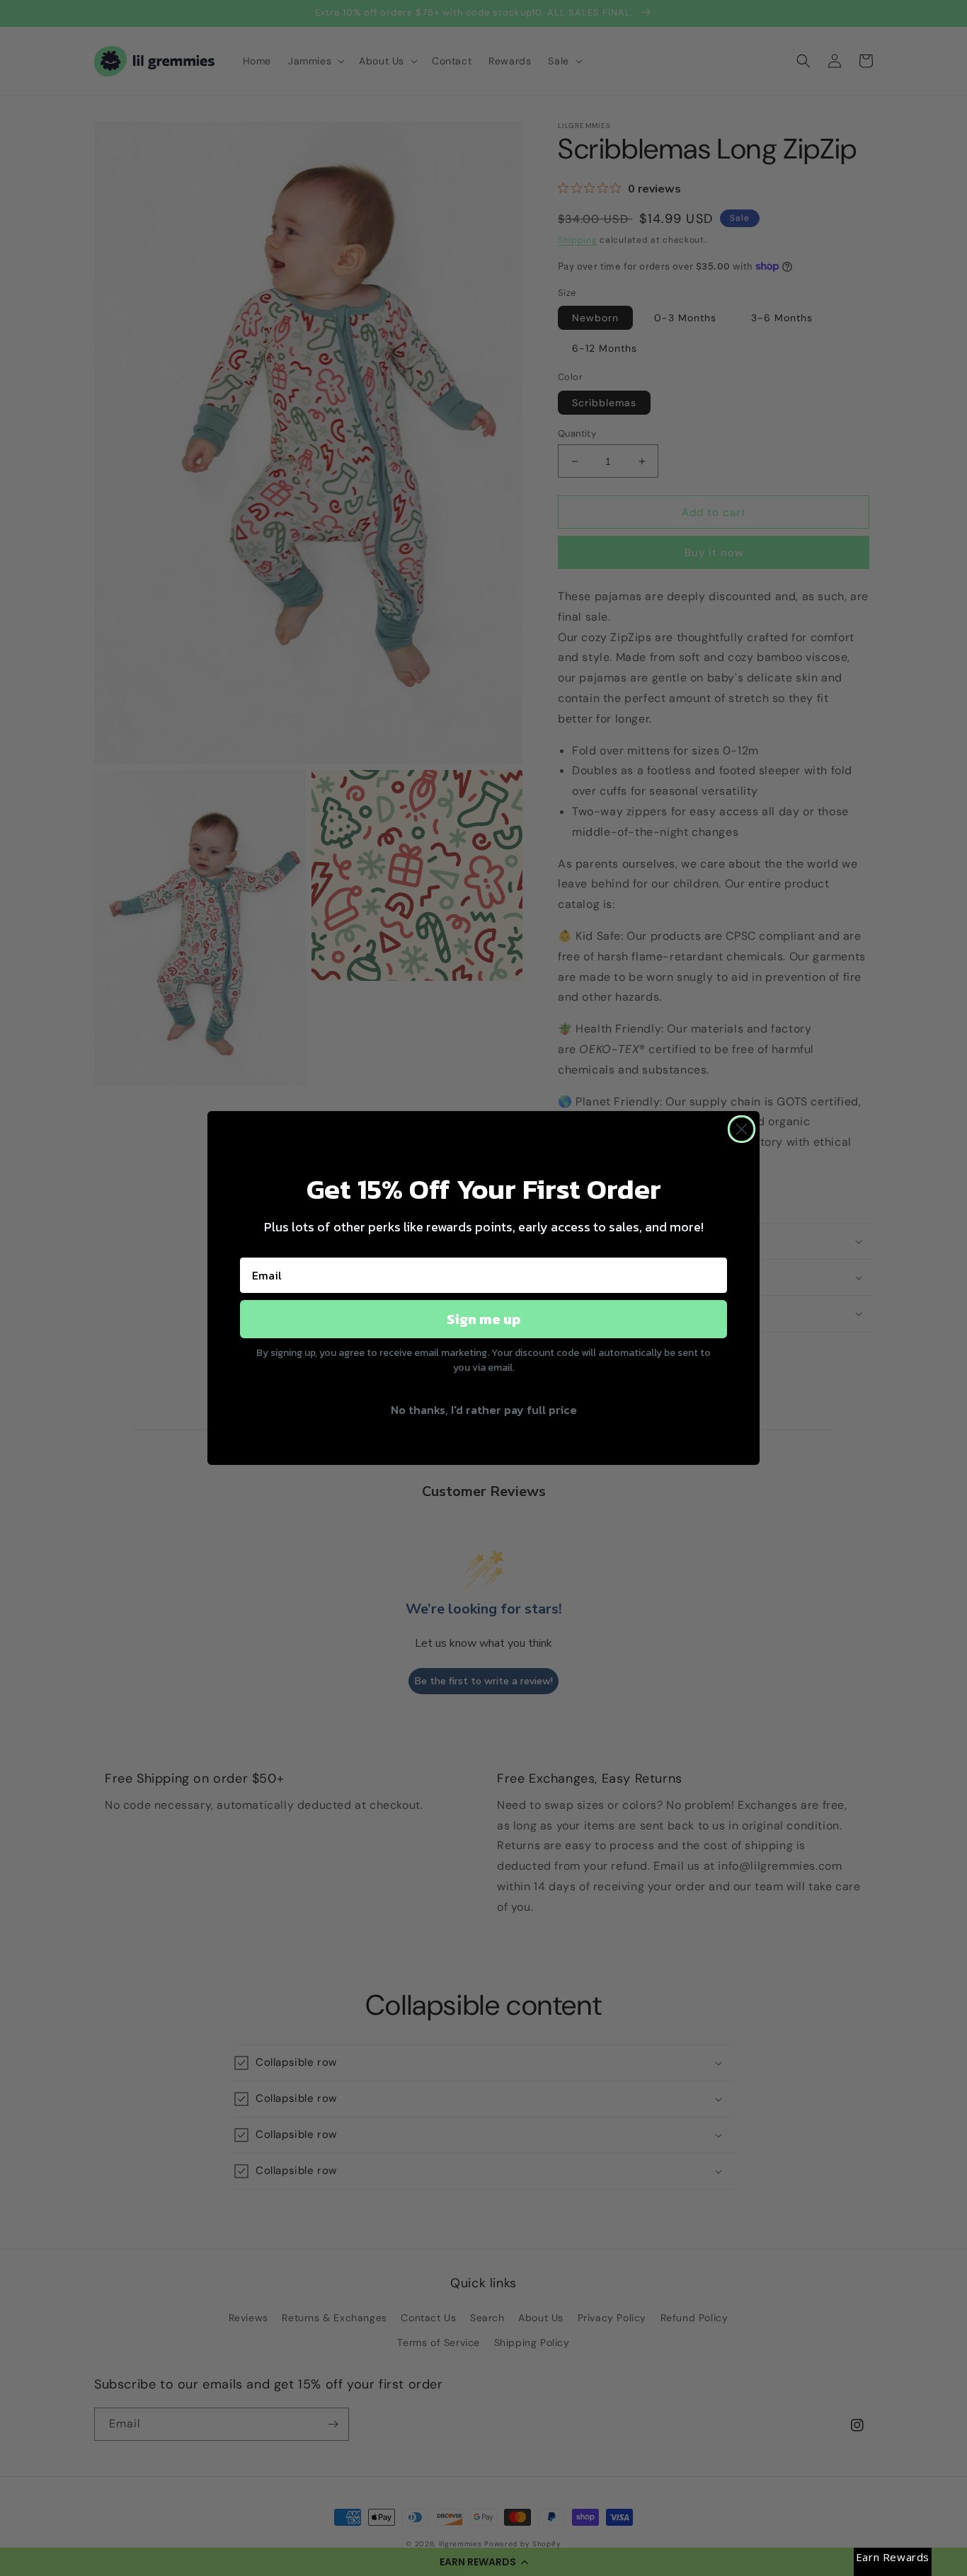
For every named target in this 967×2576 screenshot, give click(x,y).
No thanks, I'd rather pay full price (484, 1410)
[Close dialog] (742, 1129)
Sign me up (483, 1319)
